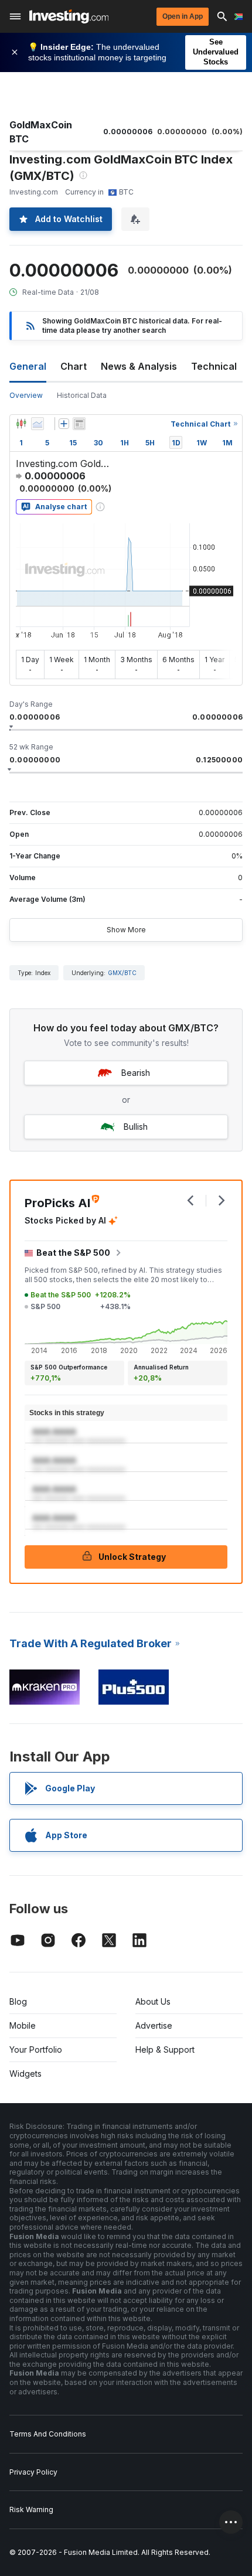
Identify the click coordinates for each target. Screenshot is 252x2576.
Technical (214, 366)
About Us (153, 2001)
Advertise (154, 2025)
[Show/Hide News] (79, 424)
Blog (18, 2001)
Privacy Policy (33, 2472)
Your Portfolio (36, 2049)
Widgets (25, 2074)
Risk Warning (31, 2509)
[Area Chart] (38, 424)
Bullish (136, 1127)
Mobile (23, 2025)
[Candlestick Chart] (21, 424)
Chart (74, 366)
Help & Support (165, 2049)
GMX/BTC (122, 973)
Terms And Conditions (48, 2434)
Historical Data (82, 395)
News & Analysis (139, 366)
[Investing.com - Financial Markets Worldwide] (69, 16)
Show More (126, 930)
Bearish (136, 1073)
